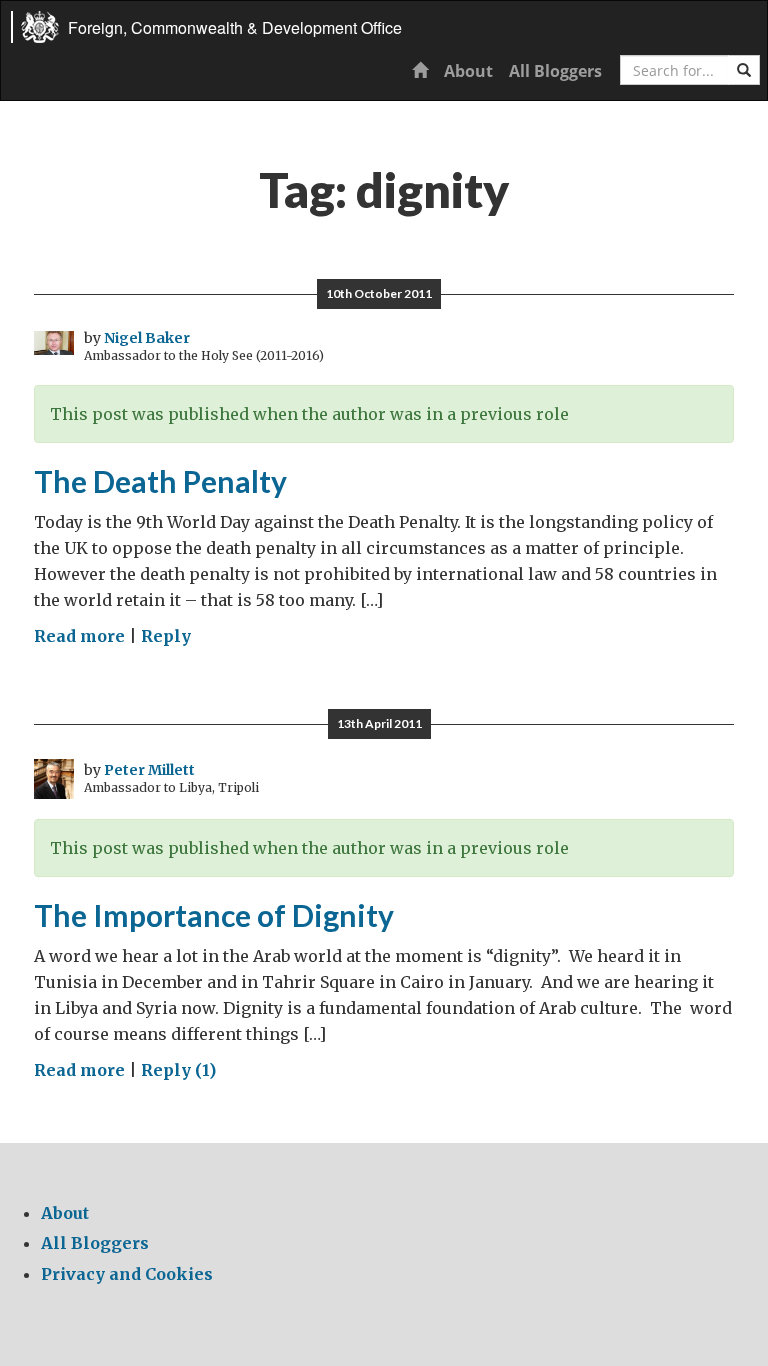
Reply (166, 636)
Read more (79, 636)
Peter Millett (149, 770)
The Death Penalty (160, 481)
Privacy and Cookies (127, 1274)
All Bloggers (555, 71)
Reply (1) (178, 1070)
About (468, 71)
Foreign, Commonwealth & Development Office (235, 27)
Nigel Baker (147, 338)
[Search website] (744, 70)
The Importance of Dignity (214, 915)
